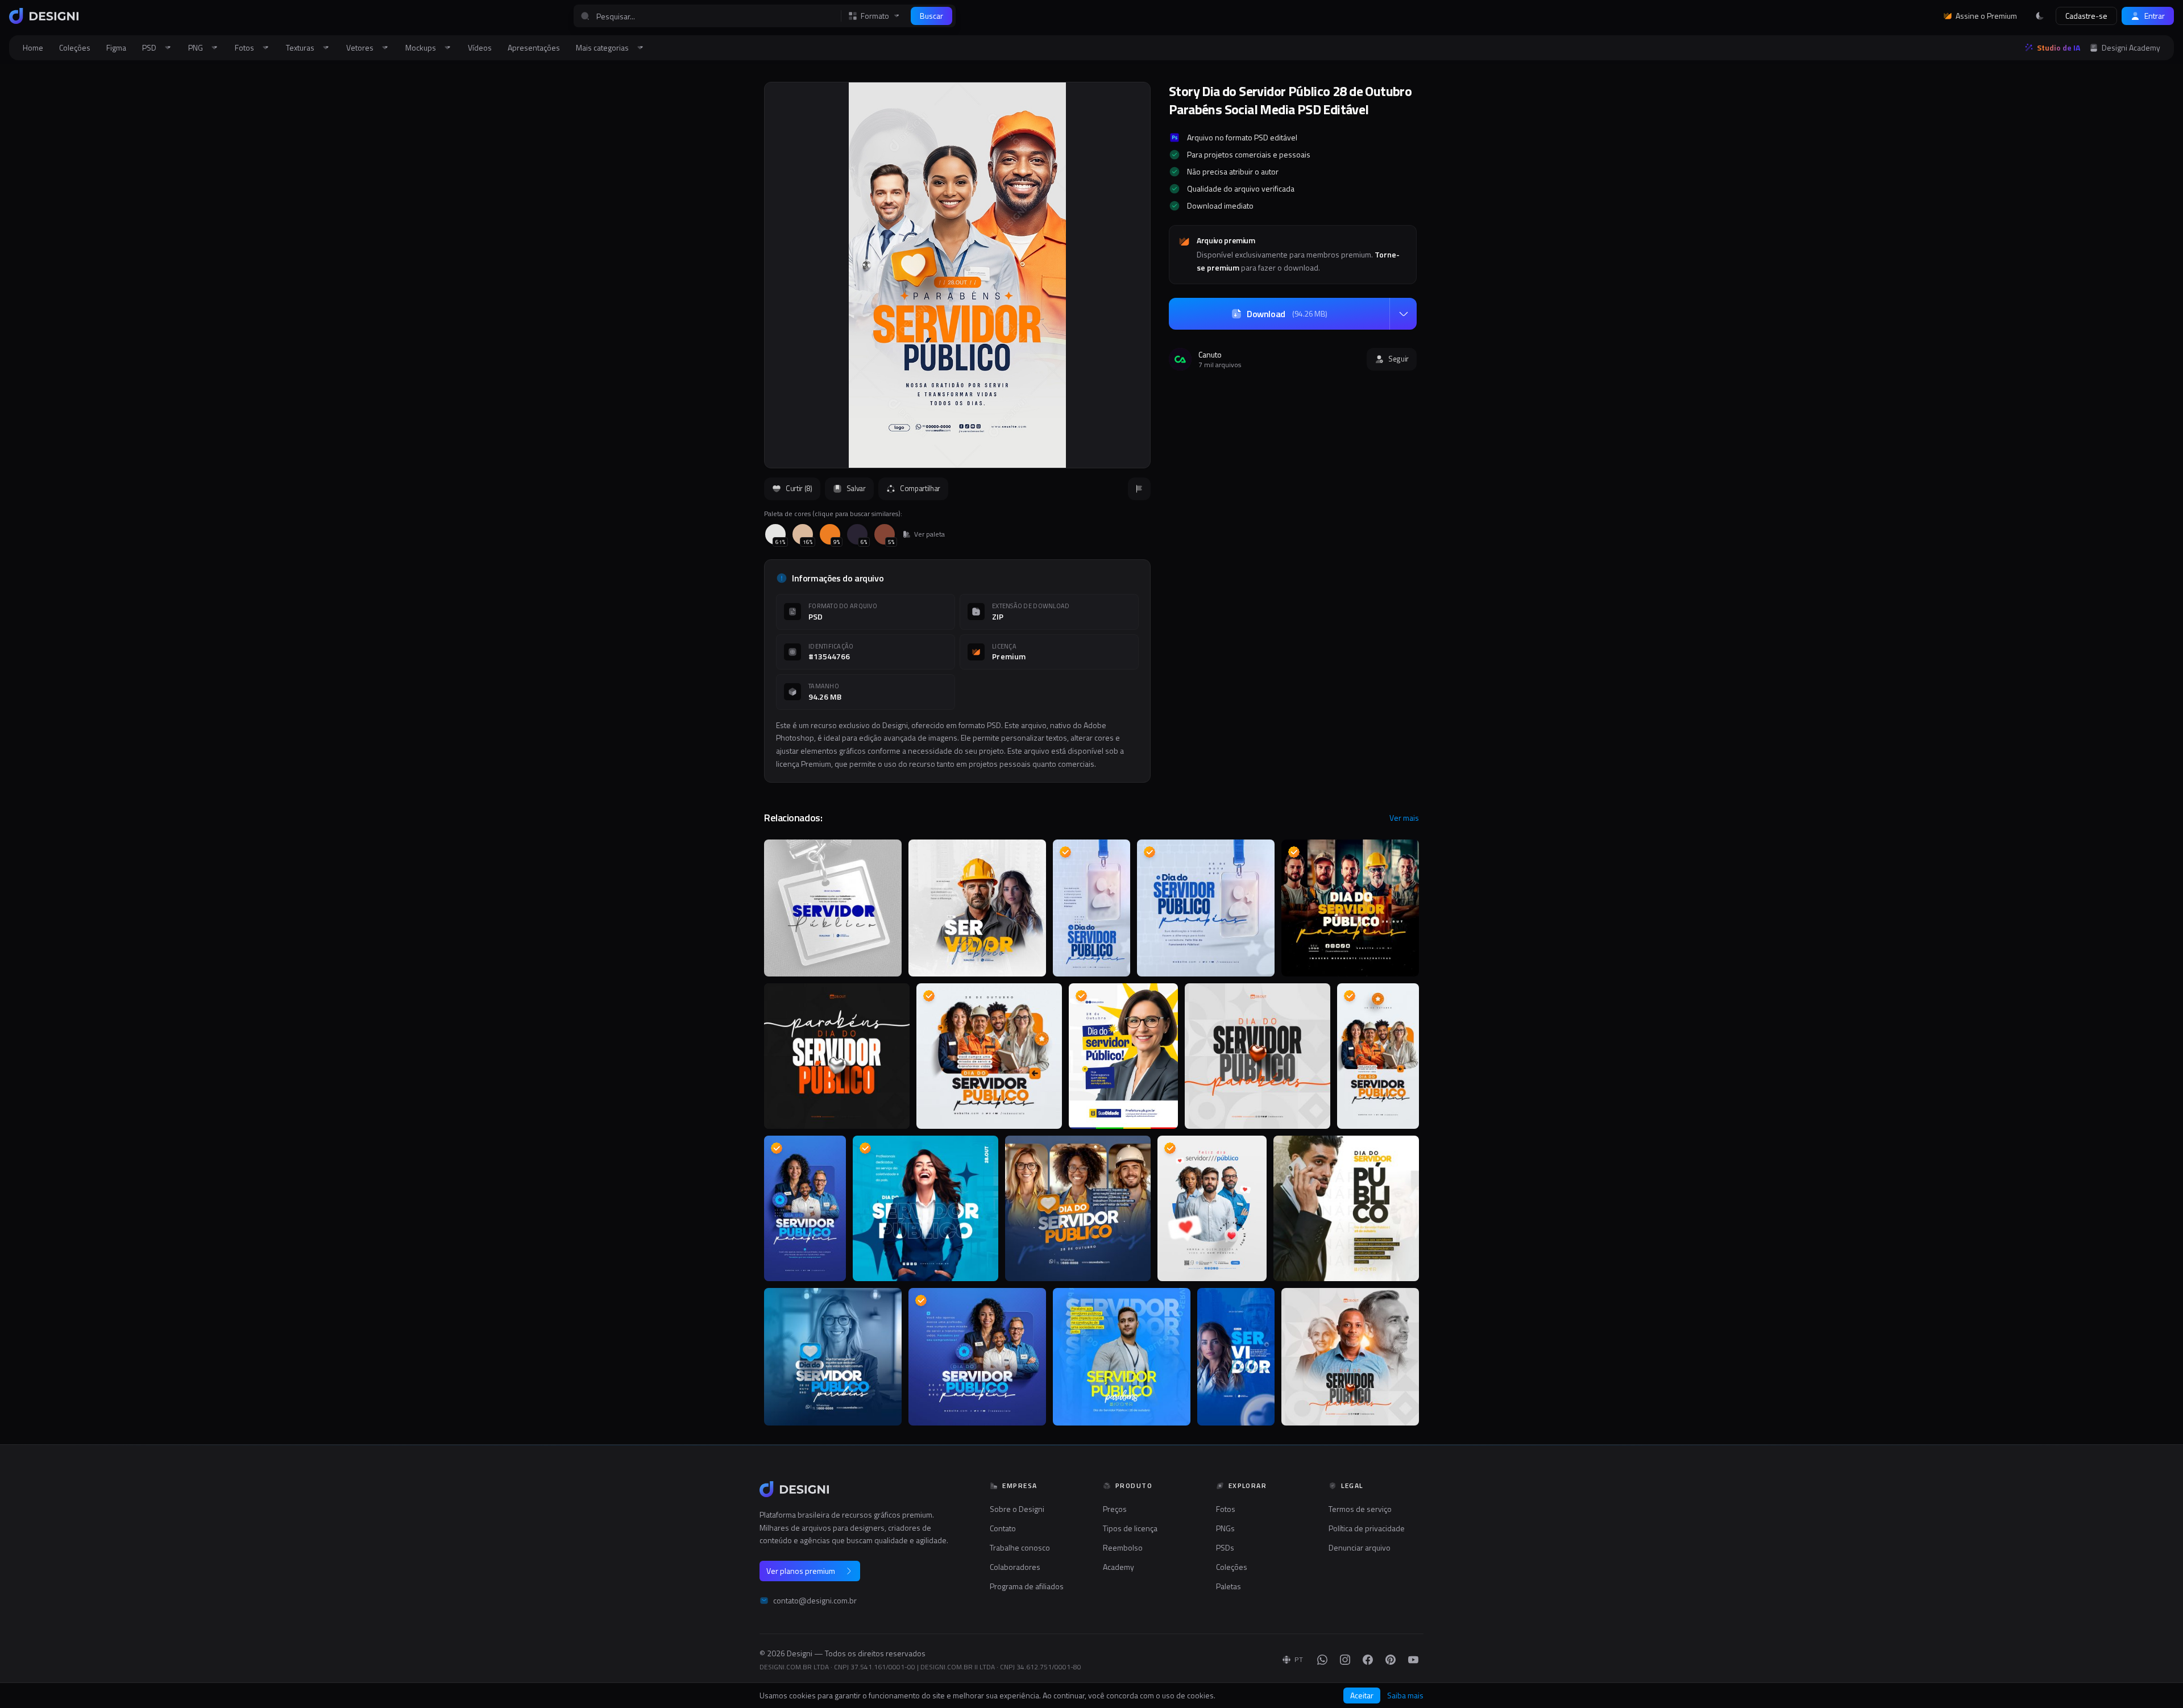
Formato (875, 16)
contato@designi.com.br (815, 1601)
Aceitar (1362, 1695)
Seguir (1398, 359)
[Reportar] (1139, 489)
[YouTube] (1413, 1660)
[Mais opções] (1403, 314)
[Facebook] (1368, 1660)
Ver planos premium (801, 1571)
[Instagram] (1345, 1660)
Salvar (856, 488)
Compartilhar (920, 488)
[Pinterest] (1391, 1660)
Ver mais (1404, 818)
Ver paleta (929, 534)
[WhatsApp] (1322, 1660)
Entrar (2155, 16)
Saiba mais (1405, 1695)
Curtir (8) (799, 488)
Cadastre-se (2086, 16)
